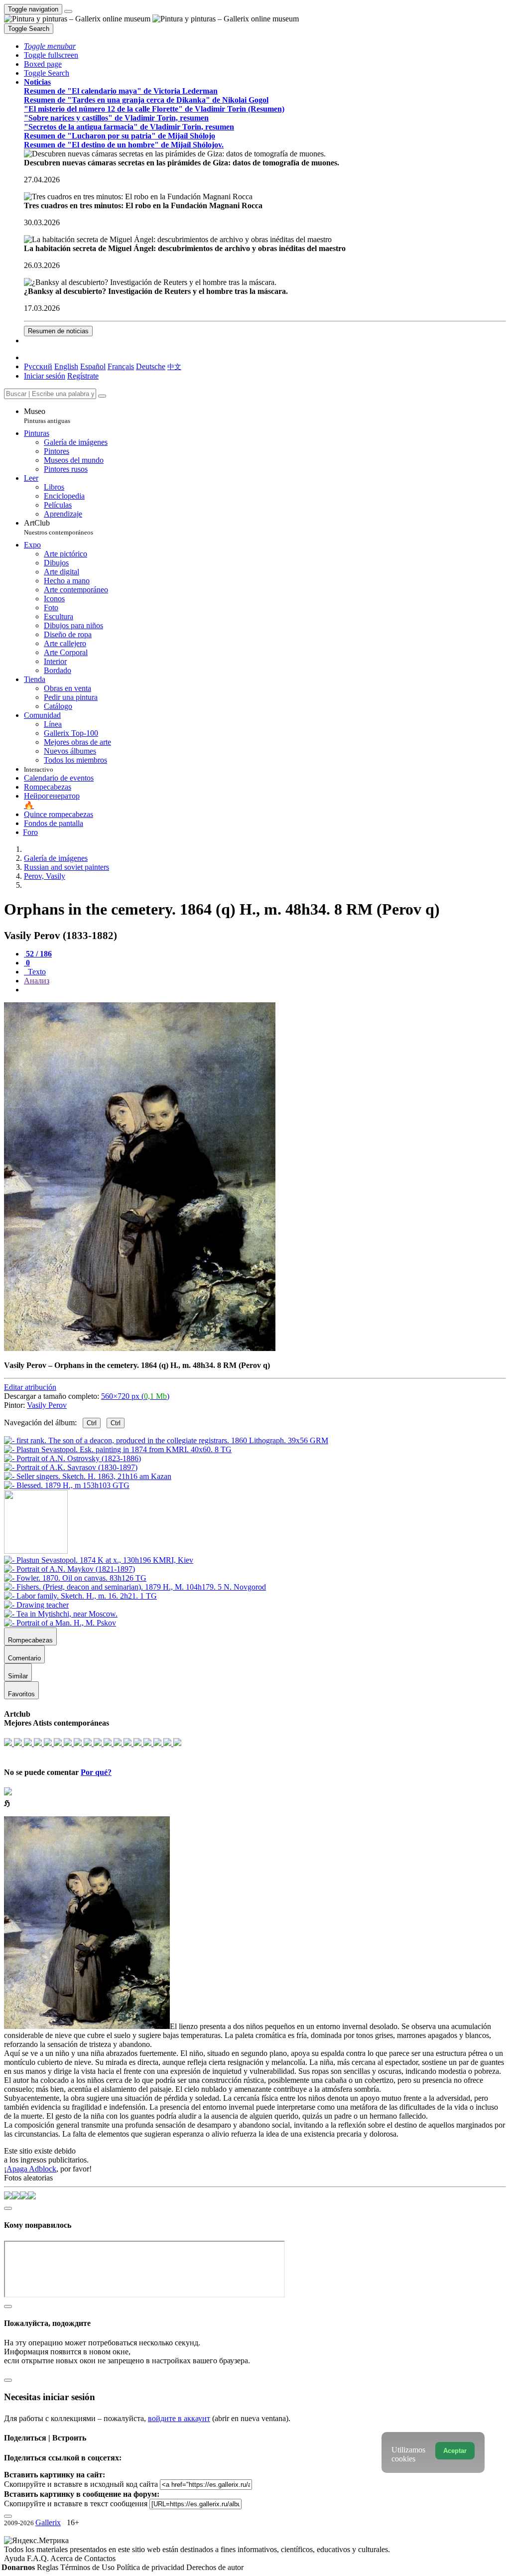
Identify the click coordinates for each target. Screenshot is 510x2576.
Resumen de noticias (58, 331)
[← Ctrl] (67, 1485)
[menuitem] (174, 366)
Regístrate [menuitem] (83, 376)
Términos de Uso (88, 2567)
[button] (50, 46)
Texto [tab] (36, 972)
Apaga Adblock (31, 2169)
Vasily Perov (47, 1405)
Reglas (49, 2567)
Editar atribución (30, 1387)
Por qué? (96, 1772)
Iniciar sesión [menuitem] (45, 376)
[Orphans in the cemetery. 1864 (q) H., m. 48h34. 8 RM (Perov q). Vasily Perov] (140, 1348)
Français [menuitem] (121, 366)
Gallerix (48, 2522)
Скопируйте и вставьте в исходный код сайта (81, 2484)
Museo (47, 416)
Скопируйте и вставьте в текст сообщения (76, 2504)
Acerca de (67, 2558)
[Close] (102, 396)
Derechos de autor (215, 2567)
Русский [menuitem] (38, 366)
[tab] (38, 954)
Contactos (100, 2558)
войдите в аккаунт (179, 2418)
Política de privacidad (151, 2567)
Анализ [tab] (37, 981)
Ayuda (15, 2558)
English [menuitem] (66, 366)
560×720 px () (135, 1396)
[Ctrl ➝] (99, 1560)
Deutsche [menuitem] (151, 366)
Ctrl (92, 1423)
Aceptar (455, 2451)
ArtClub (59, 527)
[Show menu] (68, 11)
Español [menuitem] (93, 366)
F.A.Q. (39, 2558)
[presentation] (265, 990)
